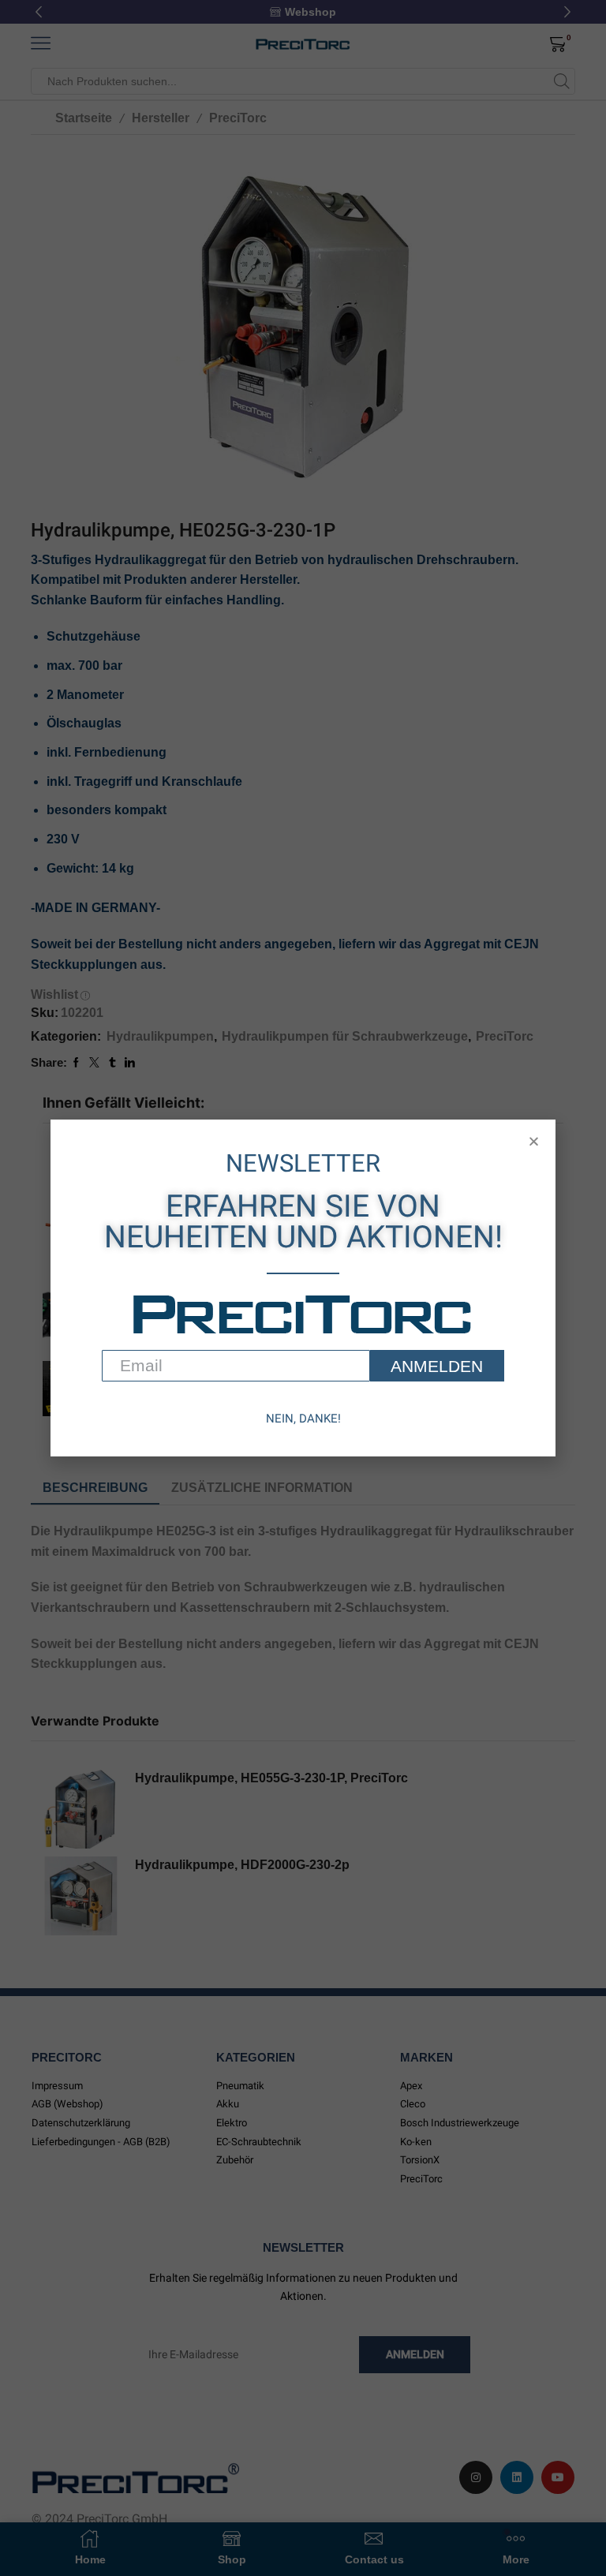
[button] (534, 1141)
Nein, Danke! (303, 1419)
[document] (303, 1288)
